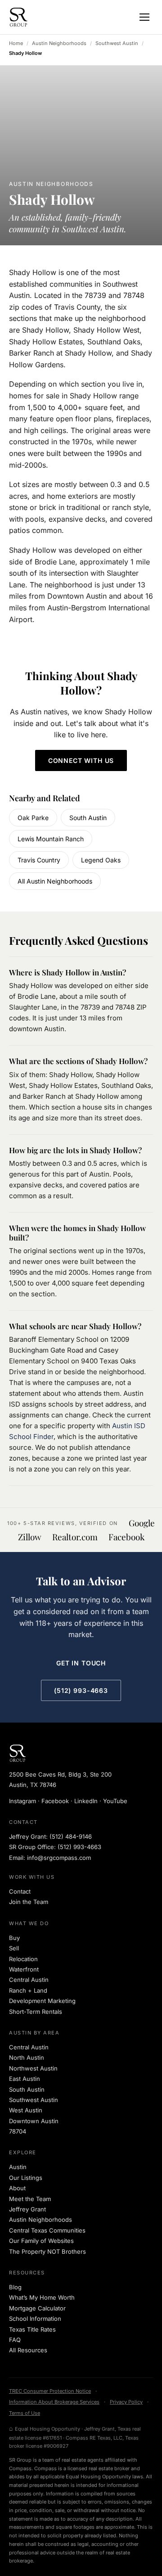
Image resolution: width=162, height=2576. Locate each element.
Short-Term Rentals (36, 2012)
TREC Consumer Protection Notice (50, 2391)
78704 (18, 2131)
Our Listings (26, 2178)
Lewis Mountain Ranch (51, 839)
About (17, 2188)
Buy (14, 1938)
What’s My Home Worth (42, 2297)
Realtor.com (75, 1537)
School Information (35, 2319)
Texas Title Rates (32, 2329)
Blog (15, 2287)
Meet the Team (30, 2199)
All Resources (28, 2350)
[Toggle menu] (144, 17)
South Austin (88, 818)
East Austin (25, 2079)
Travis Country (39, 860)
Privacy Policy (126, 2402)
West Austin (26, 2110)
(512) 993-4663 (81, 1690)
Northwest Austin (33, 2068)
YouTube (115, 1801)
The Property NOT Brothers (47, 2251)
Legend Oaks (101, 860)
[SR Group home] (18, 17)
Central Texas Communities (47, 2230)
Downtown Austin (34, 2121)
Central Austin (29, 1980)
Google (142, 1523)
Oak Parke (33, 818)
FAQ (15, 2340)
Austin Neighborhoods (59, 43)
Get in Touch (81, 1663)
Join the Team (29, 1902)
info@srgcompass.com (59, 1858)
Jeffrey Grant (27, 2209)
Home (16, 43)
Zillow (30, 1537)
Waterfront (24, 1969)
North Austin (27, 2057)
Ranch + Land (28, 1990)
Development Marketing (42, 2001)
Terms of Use (25, 2413)
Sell (14, 1948)
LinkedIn (86, 1801)
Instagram (22, 1801)
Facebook (126, 1537)
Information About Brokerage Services (54, 2402)
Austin (18, 2167)
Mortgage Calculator (37, 2308)
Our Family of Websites (41, 2241)
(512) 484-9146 (71, 1836)
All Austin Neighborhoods (55, 881)
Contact (20, 1891)
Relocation (23, 1959)
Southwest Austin (117, 43)
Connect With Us (81, 760)
